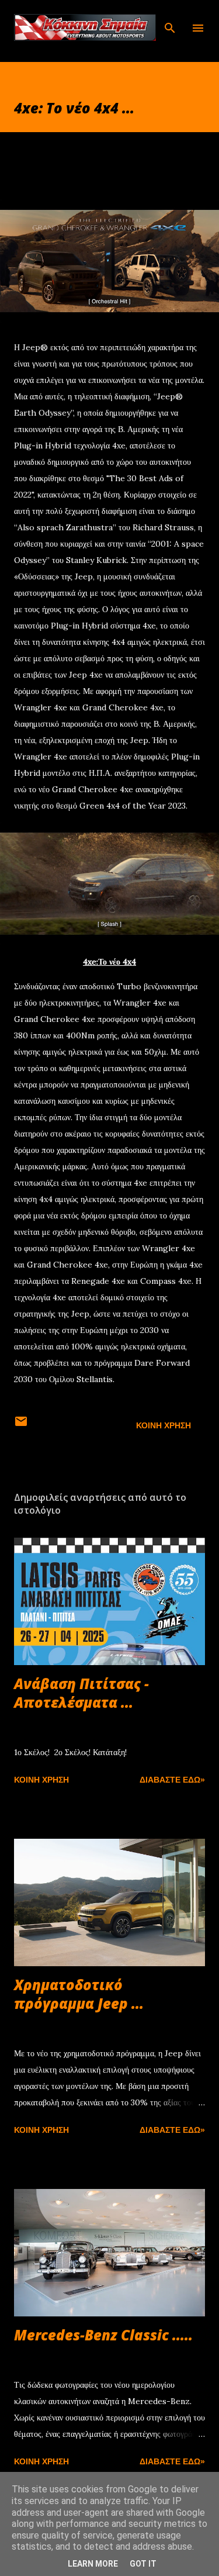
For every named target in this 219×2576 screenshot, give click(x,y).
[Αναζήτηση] (170, 21)
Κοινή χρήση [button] (164, 1425)
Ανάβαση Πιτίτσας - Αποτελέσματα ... (81, 1693)
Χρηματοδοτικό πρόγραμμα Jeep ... (79, 1994)
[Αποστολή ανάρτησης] (21, 1425)
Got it (143, 2564)
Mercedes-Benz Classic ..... (103, 2335)
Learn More (93, 2564)
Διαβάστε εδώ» (172, 1780)
